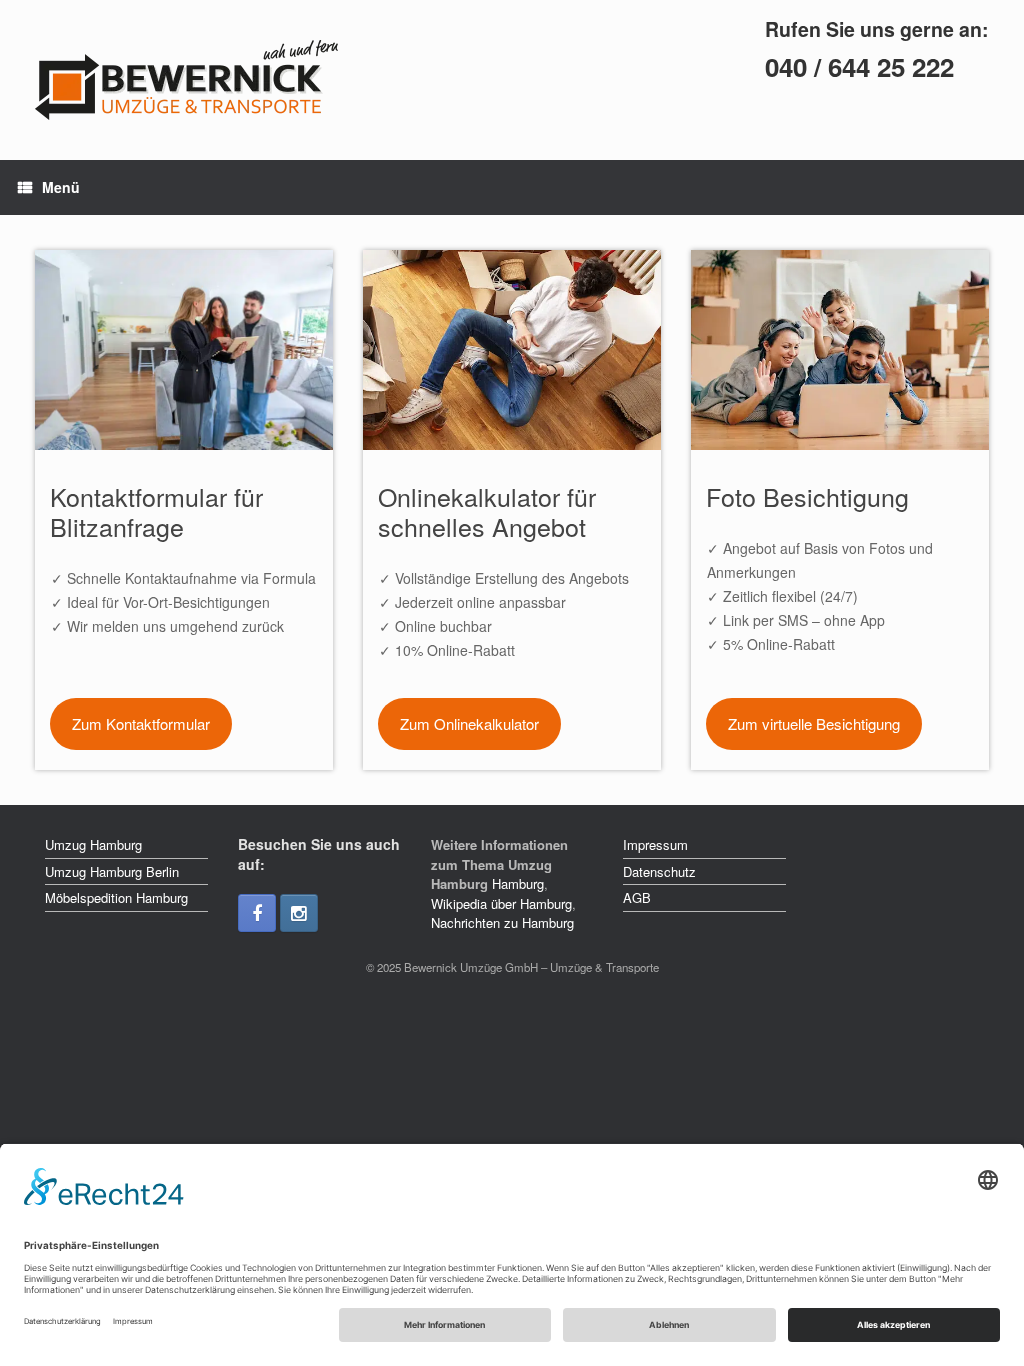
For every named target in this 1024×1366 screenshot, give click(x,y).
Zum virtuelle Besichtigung (814, 723)
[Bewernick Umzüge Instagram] (299, 913)
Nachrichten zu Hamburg (502, 922)
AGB (637, 897)
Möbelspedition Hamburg (116, 897)
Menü (61, 187)
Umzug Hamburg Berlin (112, 871)
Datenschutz (659, 871)
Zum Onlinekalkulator (469, 723)
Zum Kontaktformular (141, 723)
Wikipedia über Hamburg (501, 903)
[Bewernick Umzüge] (216, 80)
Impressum (655, 844)
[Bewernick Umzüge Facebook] (257, 913)
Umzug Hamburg (93, 844)
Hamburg (518, 883)
